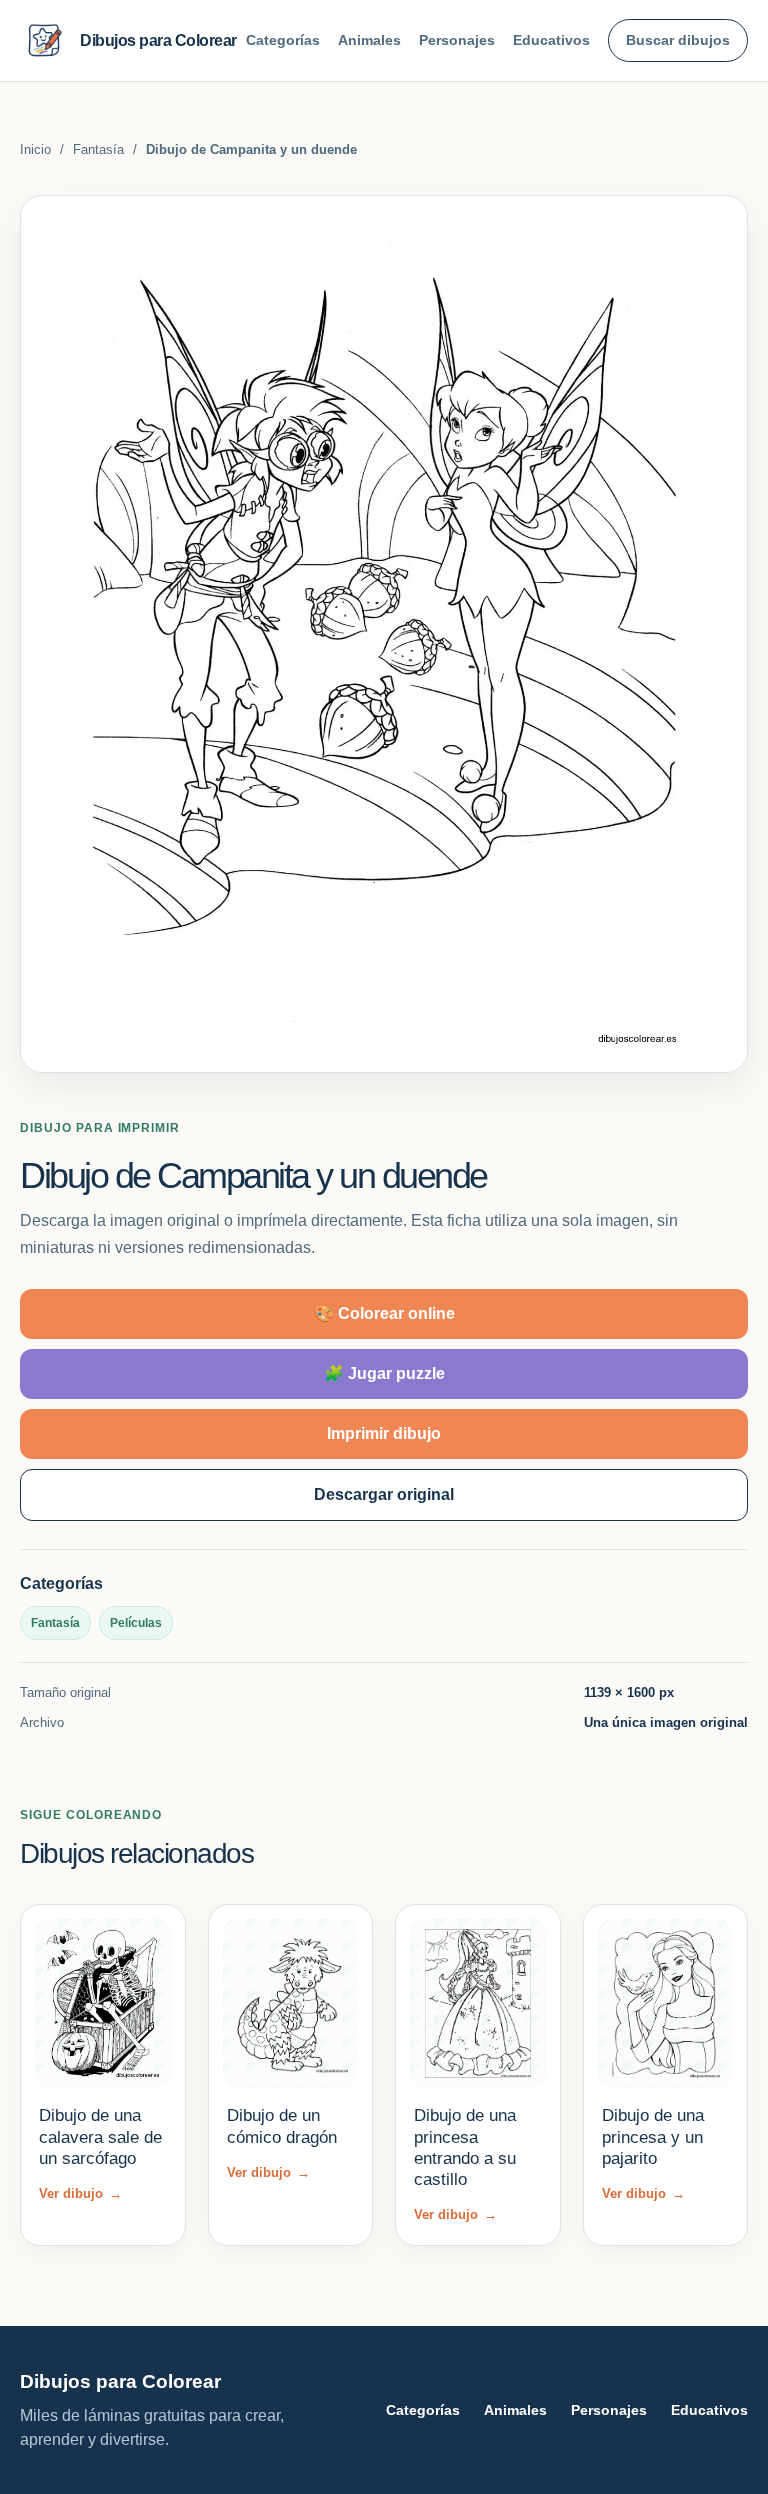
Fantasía (98, 149)
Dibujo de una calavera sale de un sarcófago (100, 2137)
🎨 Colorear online (384, 1313)
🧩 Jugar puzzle (384, 1373)
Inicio (35, 149)
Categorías (283, 40)
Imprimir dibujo (384, 1433)
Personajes (457, 40)
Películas (136, 1623)
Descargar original (384, 1494)
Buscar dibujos (678, 40)
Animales (369, 40)
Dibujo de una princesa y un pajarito (653, 2137)
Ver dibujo (80, 2193)
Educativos (551, 40)
